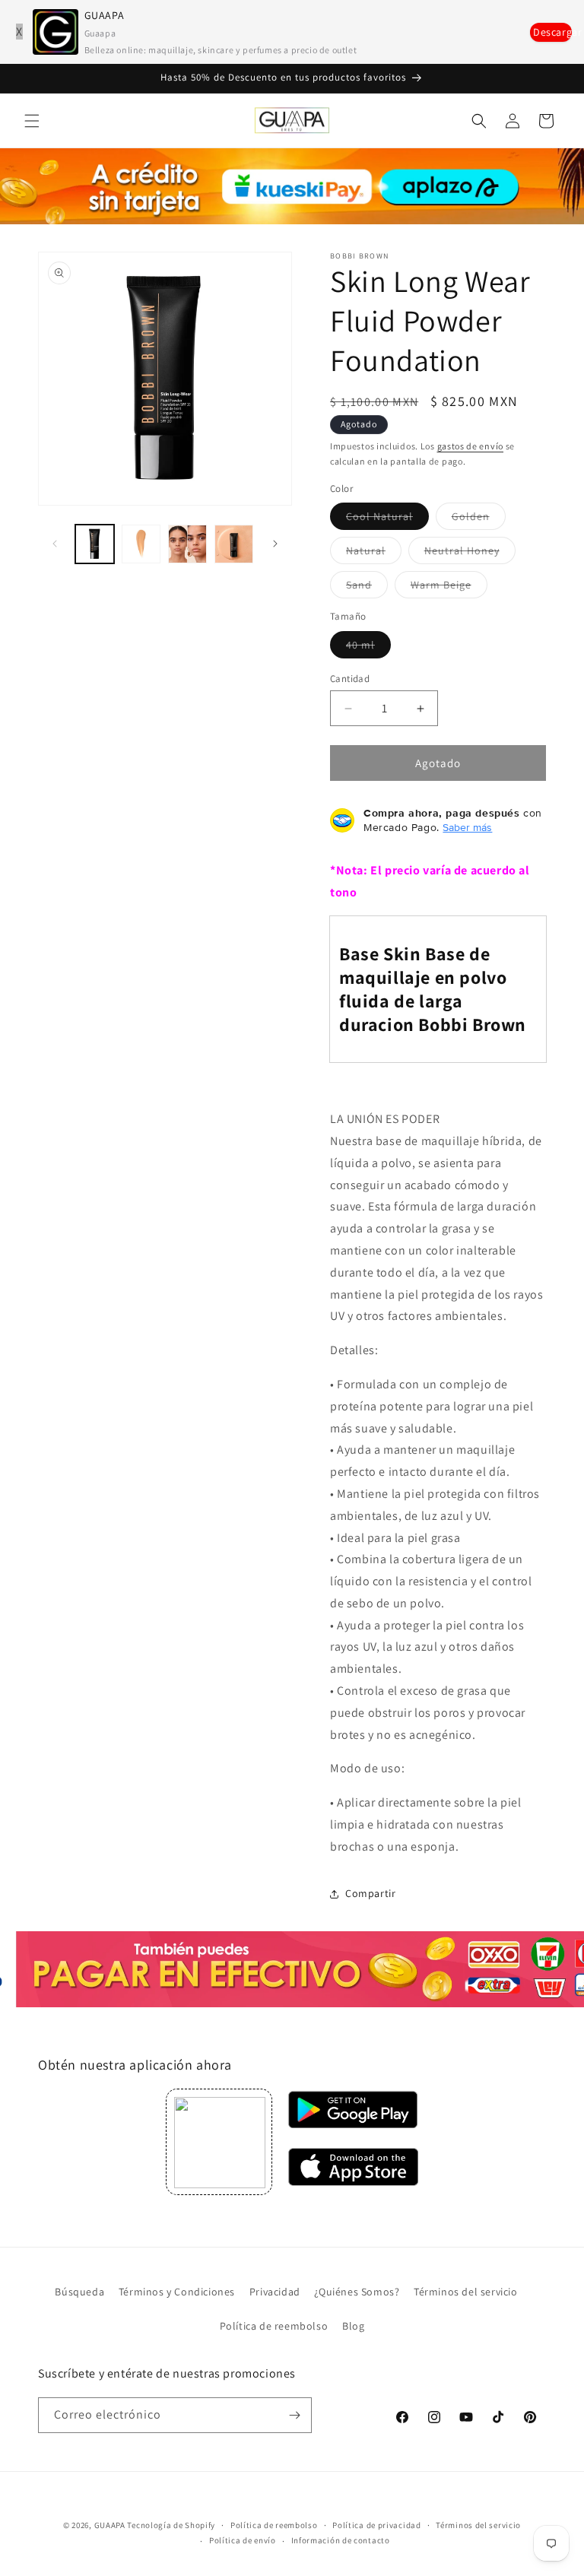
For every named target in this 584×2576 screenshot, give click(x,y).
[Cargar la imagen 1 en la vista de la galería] (95, 544)
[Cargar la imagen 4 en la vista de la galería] (234, 544)
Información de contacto (341, 2540)
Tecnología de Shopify (171, 2525)
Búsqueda (79, 2292)
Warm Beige (449, 588)
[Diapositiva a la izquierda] (55, 544)
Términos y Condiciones (177, 2292)
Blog (353, 2326)
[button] (32, 121)
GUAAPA (110, 2525)
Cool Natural (387, 519)
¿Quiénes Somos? (357, 2292)
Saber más (467, 827)
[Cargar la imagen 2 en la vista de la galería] (141, 544)
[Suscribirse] (294, 2415)
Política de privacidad (376, 2525)
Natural (374, 554)
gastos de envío (471, 446)
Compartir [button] (370, 1893)
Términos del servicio (466, 2292)
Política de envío (243, 2540)
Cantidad (350, 679)
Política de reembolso (274, 2326)
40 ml (368, 648)
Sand (367, 588)
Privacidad (275, 2292)
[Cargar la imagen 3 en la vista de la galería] (187, 544)
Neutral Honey (470, 554)
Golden (479, 519)
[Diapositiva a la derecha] (275, 544)
